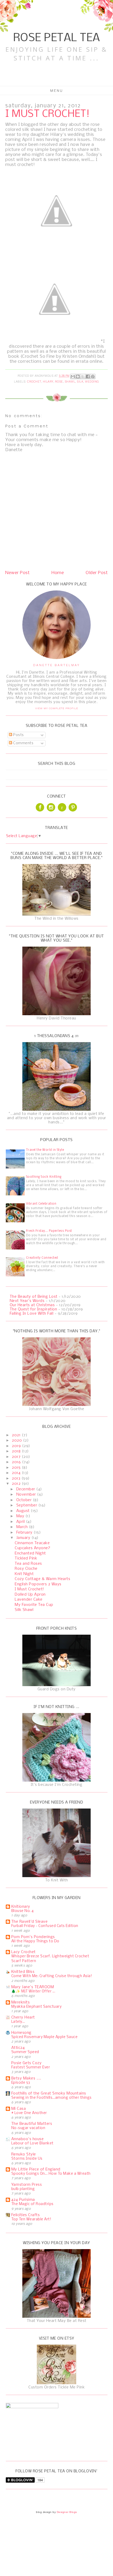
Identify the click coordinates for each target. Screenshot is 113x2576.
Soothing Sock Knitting (44, 1177)
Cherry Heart (23, 2017)
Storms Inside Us (27, 2159)
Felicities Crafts (26, 2215)
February (25, 1533)
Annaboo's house (28, 2139)
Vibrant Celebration (41, 1204)
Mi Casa (19, 2109)
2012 (17, 1484)
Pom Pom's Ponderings (33, 1937)
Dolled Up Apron (30, 1595)
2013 (17, 1478)
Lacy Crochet (24, 1952)
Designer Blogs (67, 2512)
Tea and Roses (28, 1564)
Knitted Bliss (23, 1972)
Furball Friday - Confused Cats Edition (45, 1926)
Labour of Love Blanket (32, 2143)
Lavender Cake (29, 1600)
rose (59, 382)
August (24, 1511)
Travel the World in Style (45, 1150)
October (25, 1500)
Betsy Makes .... (26, 2078)
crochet (34, 382)
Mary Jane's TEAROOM (33, 1987)
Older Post (97, 573)
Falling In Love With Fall (32, 1314)
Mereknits (21, 2002)
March (23, 1527)
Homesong (21, 2033)
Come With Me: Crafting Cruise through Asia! (52, 1976)
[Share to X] (83, 376)
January (24, 1538)
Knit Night (24, 1574)
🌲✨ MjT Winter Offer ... (33, 1991)
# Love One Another (29, 2113)
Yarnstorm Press (27, 2185)
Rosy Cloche (26, 1569)
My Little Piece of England (36, 2169)
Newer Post (17, 573)
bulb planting (23, 2189)
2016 (17, 1462)
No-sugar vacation (28, 2128)
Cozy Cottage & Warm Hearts (42, 1579)
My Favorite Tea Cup (34, 1605)
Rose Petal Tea (57, 38)
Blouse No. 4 (23, 1911)
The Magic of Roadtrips (32, 2204)
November (27, 1495)
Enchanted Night (30, 1553)
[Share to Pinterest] (93, 376)
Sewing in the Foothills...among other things (52, 2098)
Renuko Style (24, 2154)
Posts (18, 735)
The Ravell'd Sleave (30, 1922)
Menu (57, 90)
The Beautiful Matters (32, 2124)
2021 (17, 1435)
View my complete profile (57, 708)
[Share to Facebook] (88, 376)
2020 (17, 1440)
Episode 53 (21, 2083)
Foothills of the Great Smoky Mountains (49, 2093)
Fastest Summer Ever (31, 2067)
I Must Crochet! (29, 1589)
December (26, 1489)
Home (58, 573)
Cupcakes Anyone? (32, 1548)
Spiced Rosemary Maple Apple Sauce (45, 2037)
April (21, 1522)
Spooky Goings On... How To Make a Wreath (51, 2174)
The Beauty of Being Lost (34, 1297)
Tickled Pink (26, 1558)
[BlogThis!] (78, 376)
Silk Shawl (24, 1610)
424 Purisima (23, 2200)
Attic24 (18, 2048)
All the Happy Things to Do (35, 1941)
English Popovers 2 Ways (38, 1584)
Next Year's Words (27, 1301)
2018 (17, 1451)
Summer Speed (25, 2052)
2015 (17, 1468)
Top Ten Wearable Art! (31, 2219)
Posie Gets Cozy (27, 2063)
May (21, 1516)
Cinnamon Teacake (32, 1543)
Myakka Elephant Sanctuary (37, 2007)
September (27, 1505)
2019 (17, 1446)
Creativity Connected (42, 1258)
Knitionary (21, 1907)
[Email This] (73, 376)
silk (80, 382)
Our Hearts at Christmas (32, 1305)
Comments (23, 743)
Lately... (18, 2022)
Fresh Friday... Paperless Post (49, 1231)
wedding (92, 382)
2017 (17, 1457)
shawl (70, 382)
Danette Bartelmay (56, 665)
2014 (17, 1473)
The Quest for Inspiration (34, 1309)
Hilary (48, 382)
